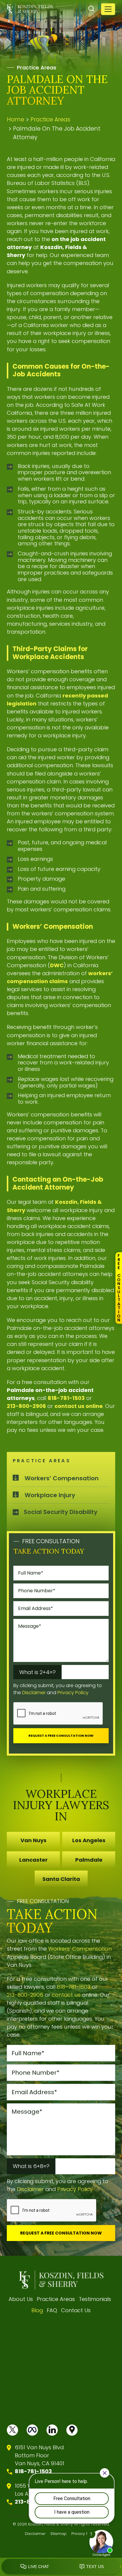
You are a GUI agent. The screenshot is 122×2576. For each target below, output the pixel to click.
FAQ (52, 2310)
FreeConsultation (119, 1288)
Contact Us (76, 2310)
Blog (37, 2310)
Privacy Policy (73, 1693)
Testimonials (95, 2299)
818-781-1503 (66, 1398)
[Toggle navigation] (108, 9)
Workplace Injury (50, 1495)
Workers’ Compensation (62, 1478)
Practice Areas (56, 2299)
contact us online (79, 1406)
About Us (21, 2299)
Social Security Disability (61, 1512)
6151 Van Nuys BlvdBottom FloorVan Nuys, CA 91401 (40, 2455)
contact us (66, 1995)
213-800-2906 (26, 1406)
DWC (57, 965)
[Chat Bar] (61, 2567)
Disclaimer (34, 1693)
